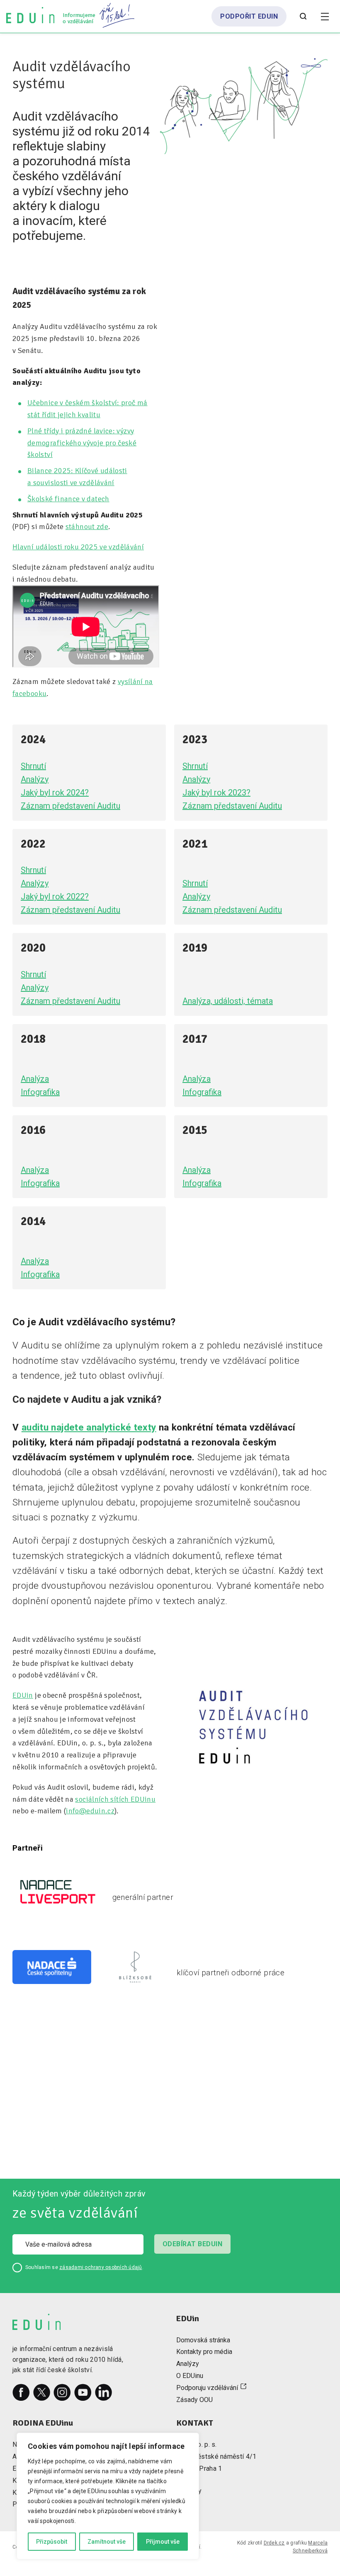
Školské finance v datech (68, 499)
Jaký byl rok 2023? (216, 793)
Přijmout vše (163, 2542)
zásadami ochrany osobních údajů (101, 2267)
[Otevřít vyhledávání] (303, 17)
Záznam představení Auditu (70, 806)
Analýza (35, 1079)
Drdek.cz (274, 2543)
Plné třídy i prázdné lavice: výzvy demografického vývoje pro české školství (82, 443)
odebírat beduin (192, 2244)
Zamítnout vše (107, 2542)
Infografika (40, 1092)
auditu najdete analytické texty (89, 1427)
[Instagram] (62, 2392)
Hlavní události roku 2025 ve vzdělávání (78, 547)
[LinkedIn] (104, 2392)
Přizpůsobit (52, 2542)
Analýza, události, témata (228, 1001)
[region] (108, 2496)
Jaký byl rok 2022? (55, 897)
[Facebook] (21, 2392)
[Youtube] (83, 2392)
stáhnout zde (87, 527)
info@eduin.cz (90, 1811)
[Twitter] (42, 2392)
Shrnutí (33, 766)
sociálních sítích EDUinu (115, 1799)
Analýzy (35, 779)
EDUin (23, 1695)
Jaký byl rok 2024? (55, 793)
